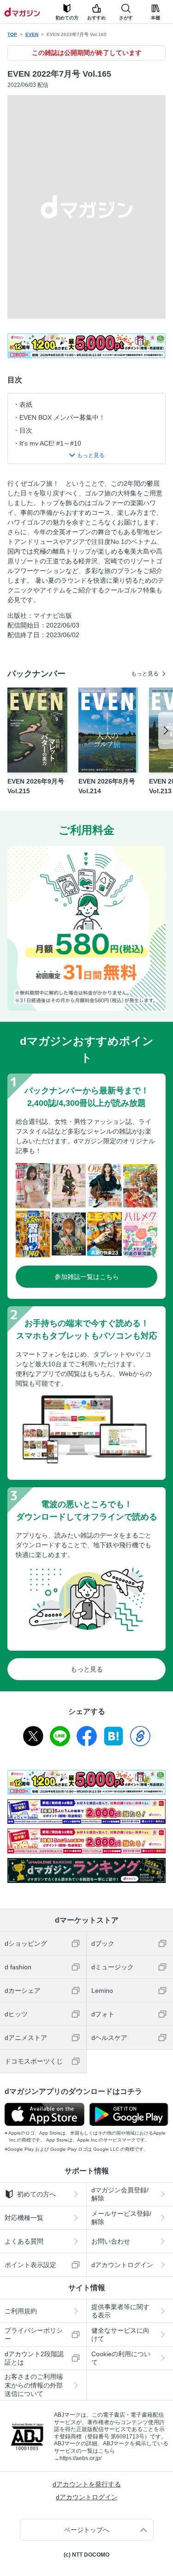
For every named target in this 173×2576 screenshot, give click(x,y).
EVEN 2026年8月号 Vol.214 (107, 786)
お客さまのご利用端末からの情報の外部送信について (34, 2385)
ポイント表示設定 (30, 2265)
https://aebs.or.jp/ (81, 2458)
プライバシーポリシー (34, 2335)
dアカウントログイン (87, 2497)
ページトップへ (87, 2530)
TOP (12, 34)
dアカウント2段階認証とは (34, 2358)
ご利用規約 (21, 2311)
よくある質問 (24, 2241)
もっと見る (145, 674)
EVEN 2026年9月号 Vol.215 (36, 786)
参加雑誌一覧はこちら (87, 1277)
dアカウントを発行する (87, 2484)
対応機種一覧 (24, 2218)
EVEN (32, 34)
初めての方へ (36, 2194)
